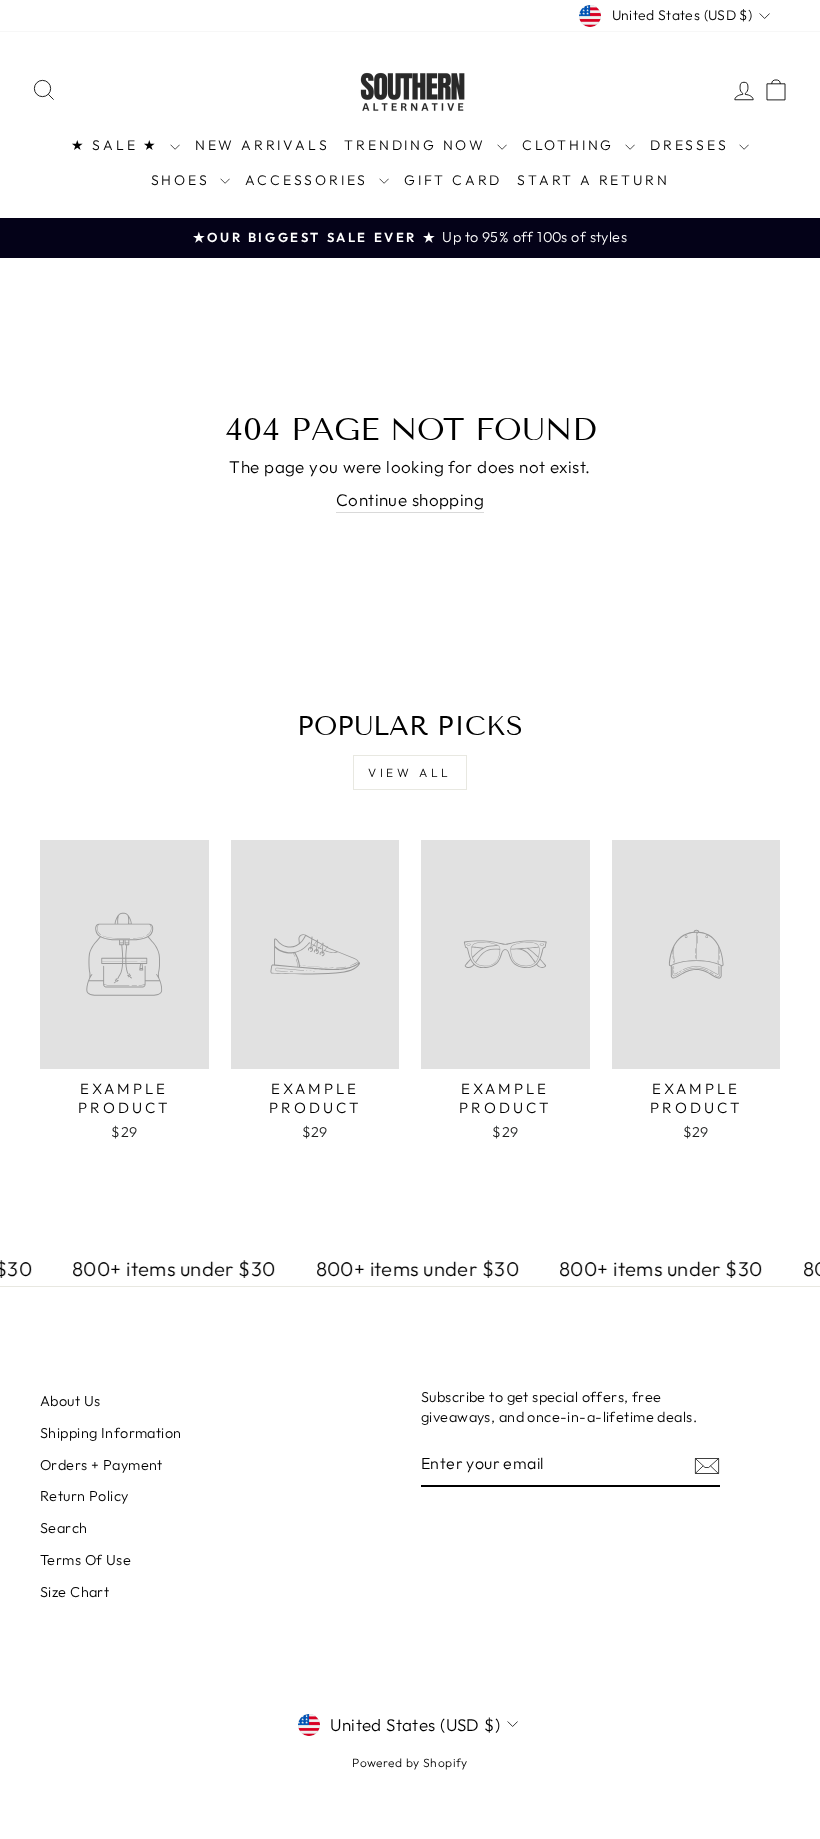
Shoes (183, 180)
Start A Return (593, 180)
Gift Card (453, 180)
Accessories (309, 180)
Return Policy (84, 1496)
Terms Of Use (85, 1560)
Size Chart (74, 1592)
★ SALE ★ (118, 145)
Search (64, 1528)
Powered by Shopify (410, 1762)
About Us (70, 1401)
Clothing (571, 145)
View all (410, 772)
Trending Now (417, 145)
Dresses (692, 145)
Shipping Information (111, 1433)
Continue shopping (410, 499)
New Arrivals (262, 145)
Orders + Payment (101, 1465)
